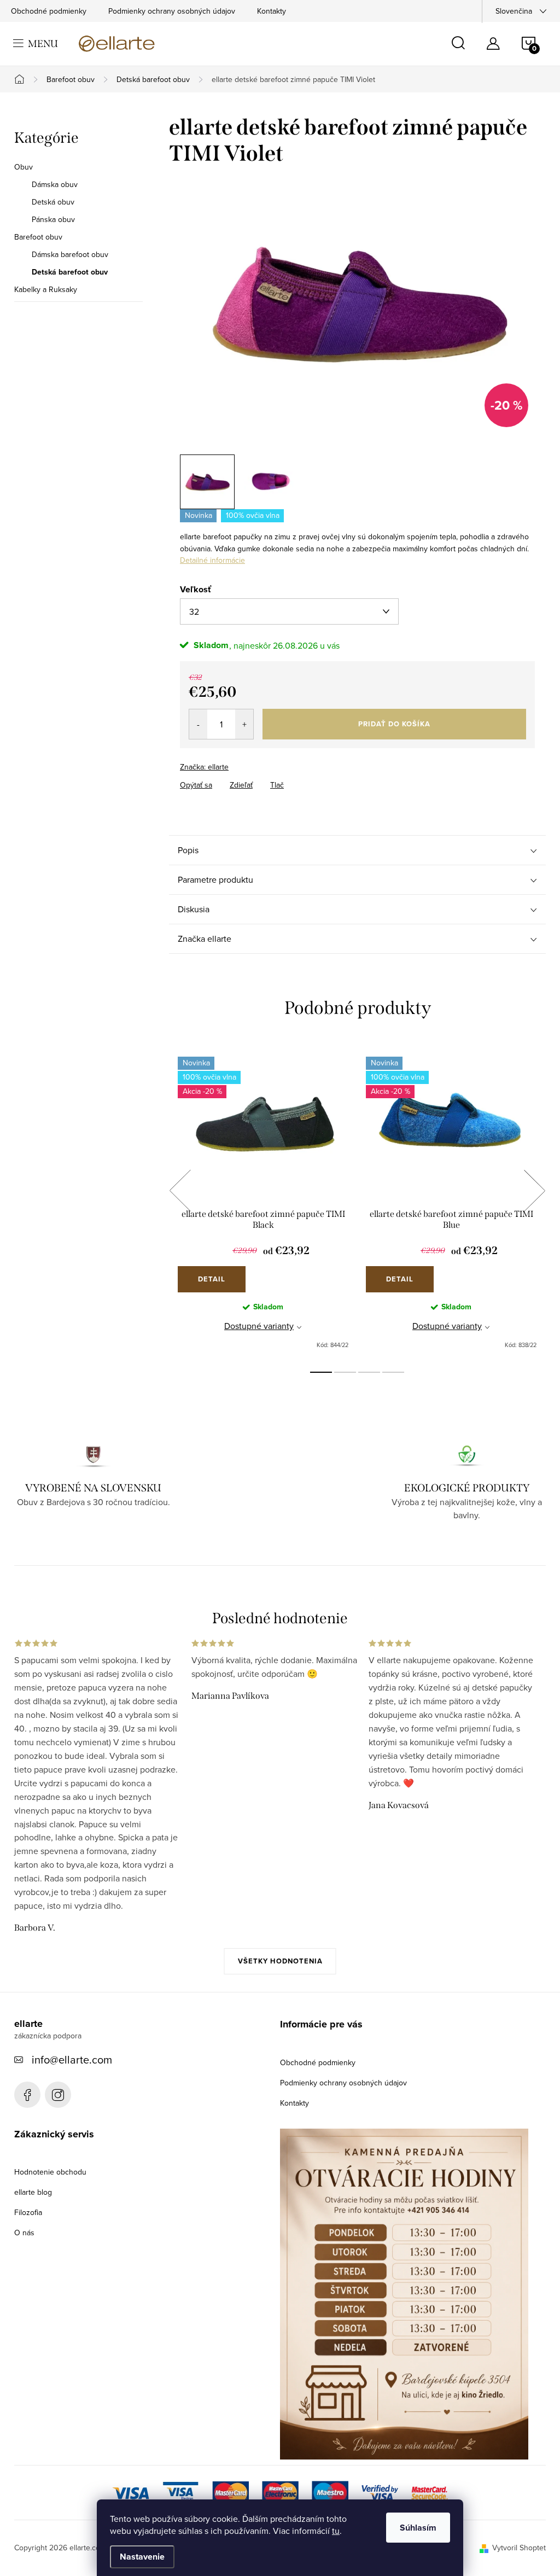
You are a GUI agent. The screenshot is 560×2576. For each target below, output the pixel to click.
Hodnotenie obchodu (50, 2172)
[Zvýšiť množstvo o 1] (244, 724)
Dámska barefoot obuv (70, 254)
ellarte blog (33, 2192)
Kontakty (272, 11)
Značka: (204, 767)
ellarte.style (58, 2095)
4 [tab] (393, 1372)
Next (534, 1191)
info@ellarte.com (72, 2059)
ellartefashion (27, 2095)
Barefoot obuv (38, 237)
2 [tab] (345, 1372)
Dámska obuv (55, 184)
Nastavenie (142, 2557)
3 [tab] (369, 1372)
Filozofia (28, 2212)
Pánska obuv (53, 219)
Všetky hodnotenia (280, 1961)
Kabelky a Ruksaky (46, 289)
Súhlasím (418, 2528)
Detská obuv (53, 202)
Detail (212, 1279)
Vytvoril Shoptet (519, 2548)
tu (336, 2531)
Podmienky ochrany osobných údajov (172, 11)
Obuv (24, 167)
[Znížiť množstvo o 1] (198, 724)
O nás (24, 2233)
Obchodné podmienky (49, 11)
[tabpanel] (263, 1203)
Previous (180, 1191)
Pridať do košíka (394, 724)
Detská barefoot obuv (70, 272)
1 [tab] (321, 1372)
